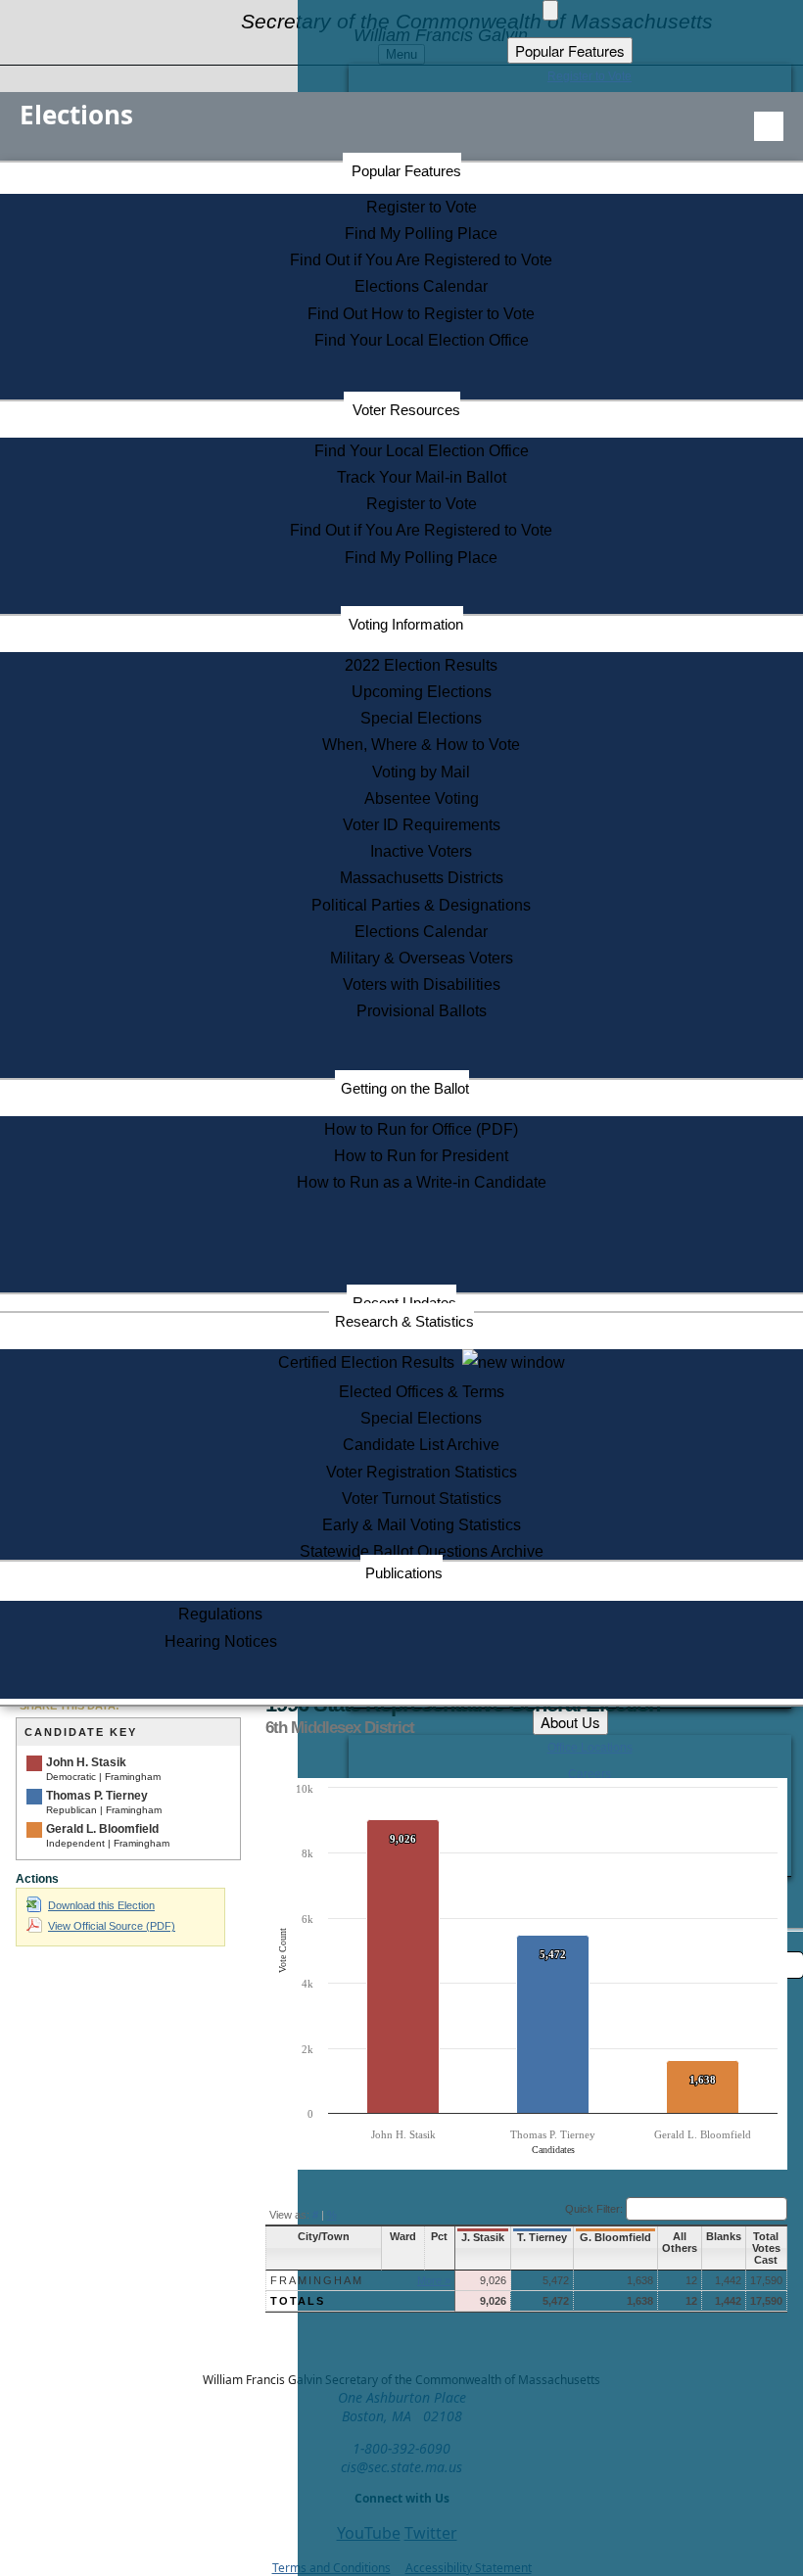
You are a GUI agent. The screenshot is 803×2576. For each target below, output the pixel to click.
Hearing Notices (221, 1641)
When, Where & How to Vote (421, 745)
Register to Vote (422, 207)
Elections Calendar (421, 286)
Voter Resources (406, 410)
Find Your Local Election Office (422, 340)
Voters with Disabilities (422, 984)
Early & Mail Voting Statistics (422, 1525)
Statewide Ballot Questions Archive (422, 1551)
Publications (404, 1573)
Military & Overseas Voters (422, 958)
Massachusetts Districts (422, 878)
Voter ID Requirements (422, 825)
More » (434, 2280)
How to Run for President (421, 1156)
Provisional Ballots (422, 1011)
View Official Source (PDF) (112, 1926)
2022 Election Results (421, 665)
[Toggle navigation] (769, 126)
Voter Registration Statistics (422, 1472)
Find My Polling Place (421, 234)
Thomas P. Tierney (97, 1796)
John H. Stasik (86, 1762)
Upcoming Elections (422, 692)
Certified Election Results (370, 1362)
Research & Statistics (404, 1321)
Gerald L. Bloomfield (102, 1829)
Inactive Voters (421, 851)
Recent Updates (404, 1303)
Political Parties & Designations (421, 905)
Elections (76, 115)
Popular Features (406, 171)
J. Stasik (483, 2237)
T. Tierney (542, 2237)
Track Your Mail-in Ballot (422, 477)
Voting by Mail (421, 772)
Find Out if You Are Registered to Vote (421, 260)
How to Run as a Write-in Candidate (422, 1182)
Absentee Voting (422, 798)
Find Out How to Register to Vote (421, 314)
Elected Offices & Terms (422, 1392)
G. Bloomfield (615, 2237)
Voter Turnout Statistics (422, 1499)
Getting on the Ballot (405, 1088)
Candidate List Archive (421, 1445)
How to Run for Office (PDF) (421, 1129)
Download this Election (101, 1905)
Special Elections (421, 718)
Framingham (317, 2280)
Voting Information (406, 624)
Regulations (220, 1614)
